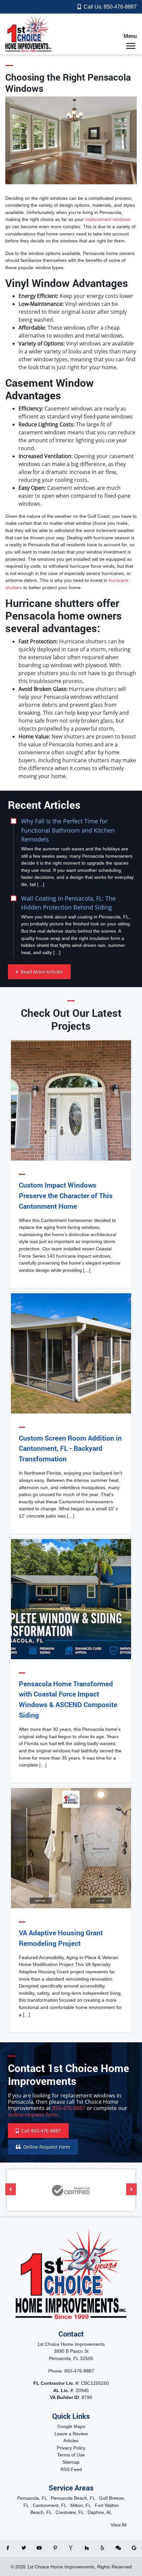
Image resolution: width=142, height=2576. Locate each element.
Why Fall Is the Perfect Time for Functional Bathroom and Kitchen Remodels (68, 830)
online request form (33, 2115)
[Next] (131, 2189)
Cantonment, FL (50, 2505)
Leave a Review (71, 2434)
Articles (71, 2441)
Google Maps (71, 2426)
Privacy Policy (71, 2448)
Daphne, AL (100, 2512)
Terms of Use (71, 2455)
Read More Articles (41, 972)
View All (119, 2525)
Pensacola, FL (32, 2498)
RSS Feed (71, 2469)
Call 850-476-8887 (40, 2131)
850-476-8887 (120, 7)
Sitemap (71, 2462)
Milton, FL (81, 2505)
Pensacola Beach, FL (73, 2498)
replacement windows (108, 219)
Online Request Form (47, 2147)
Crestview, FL (70, 2512)
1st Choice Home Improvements (61, 2567)
